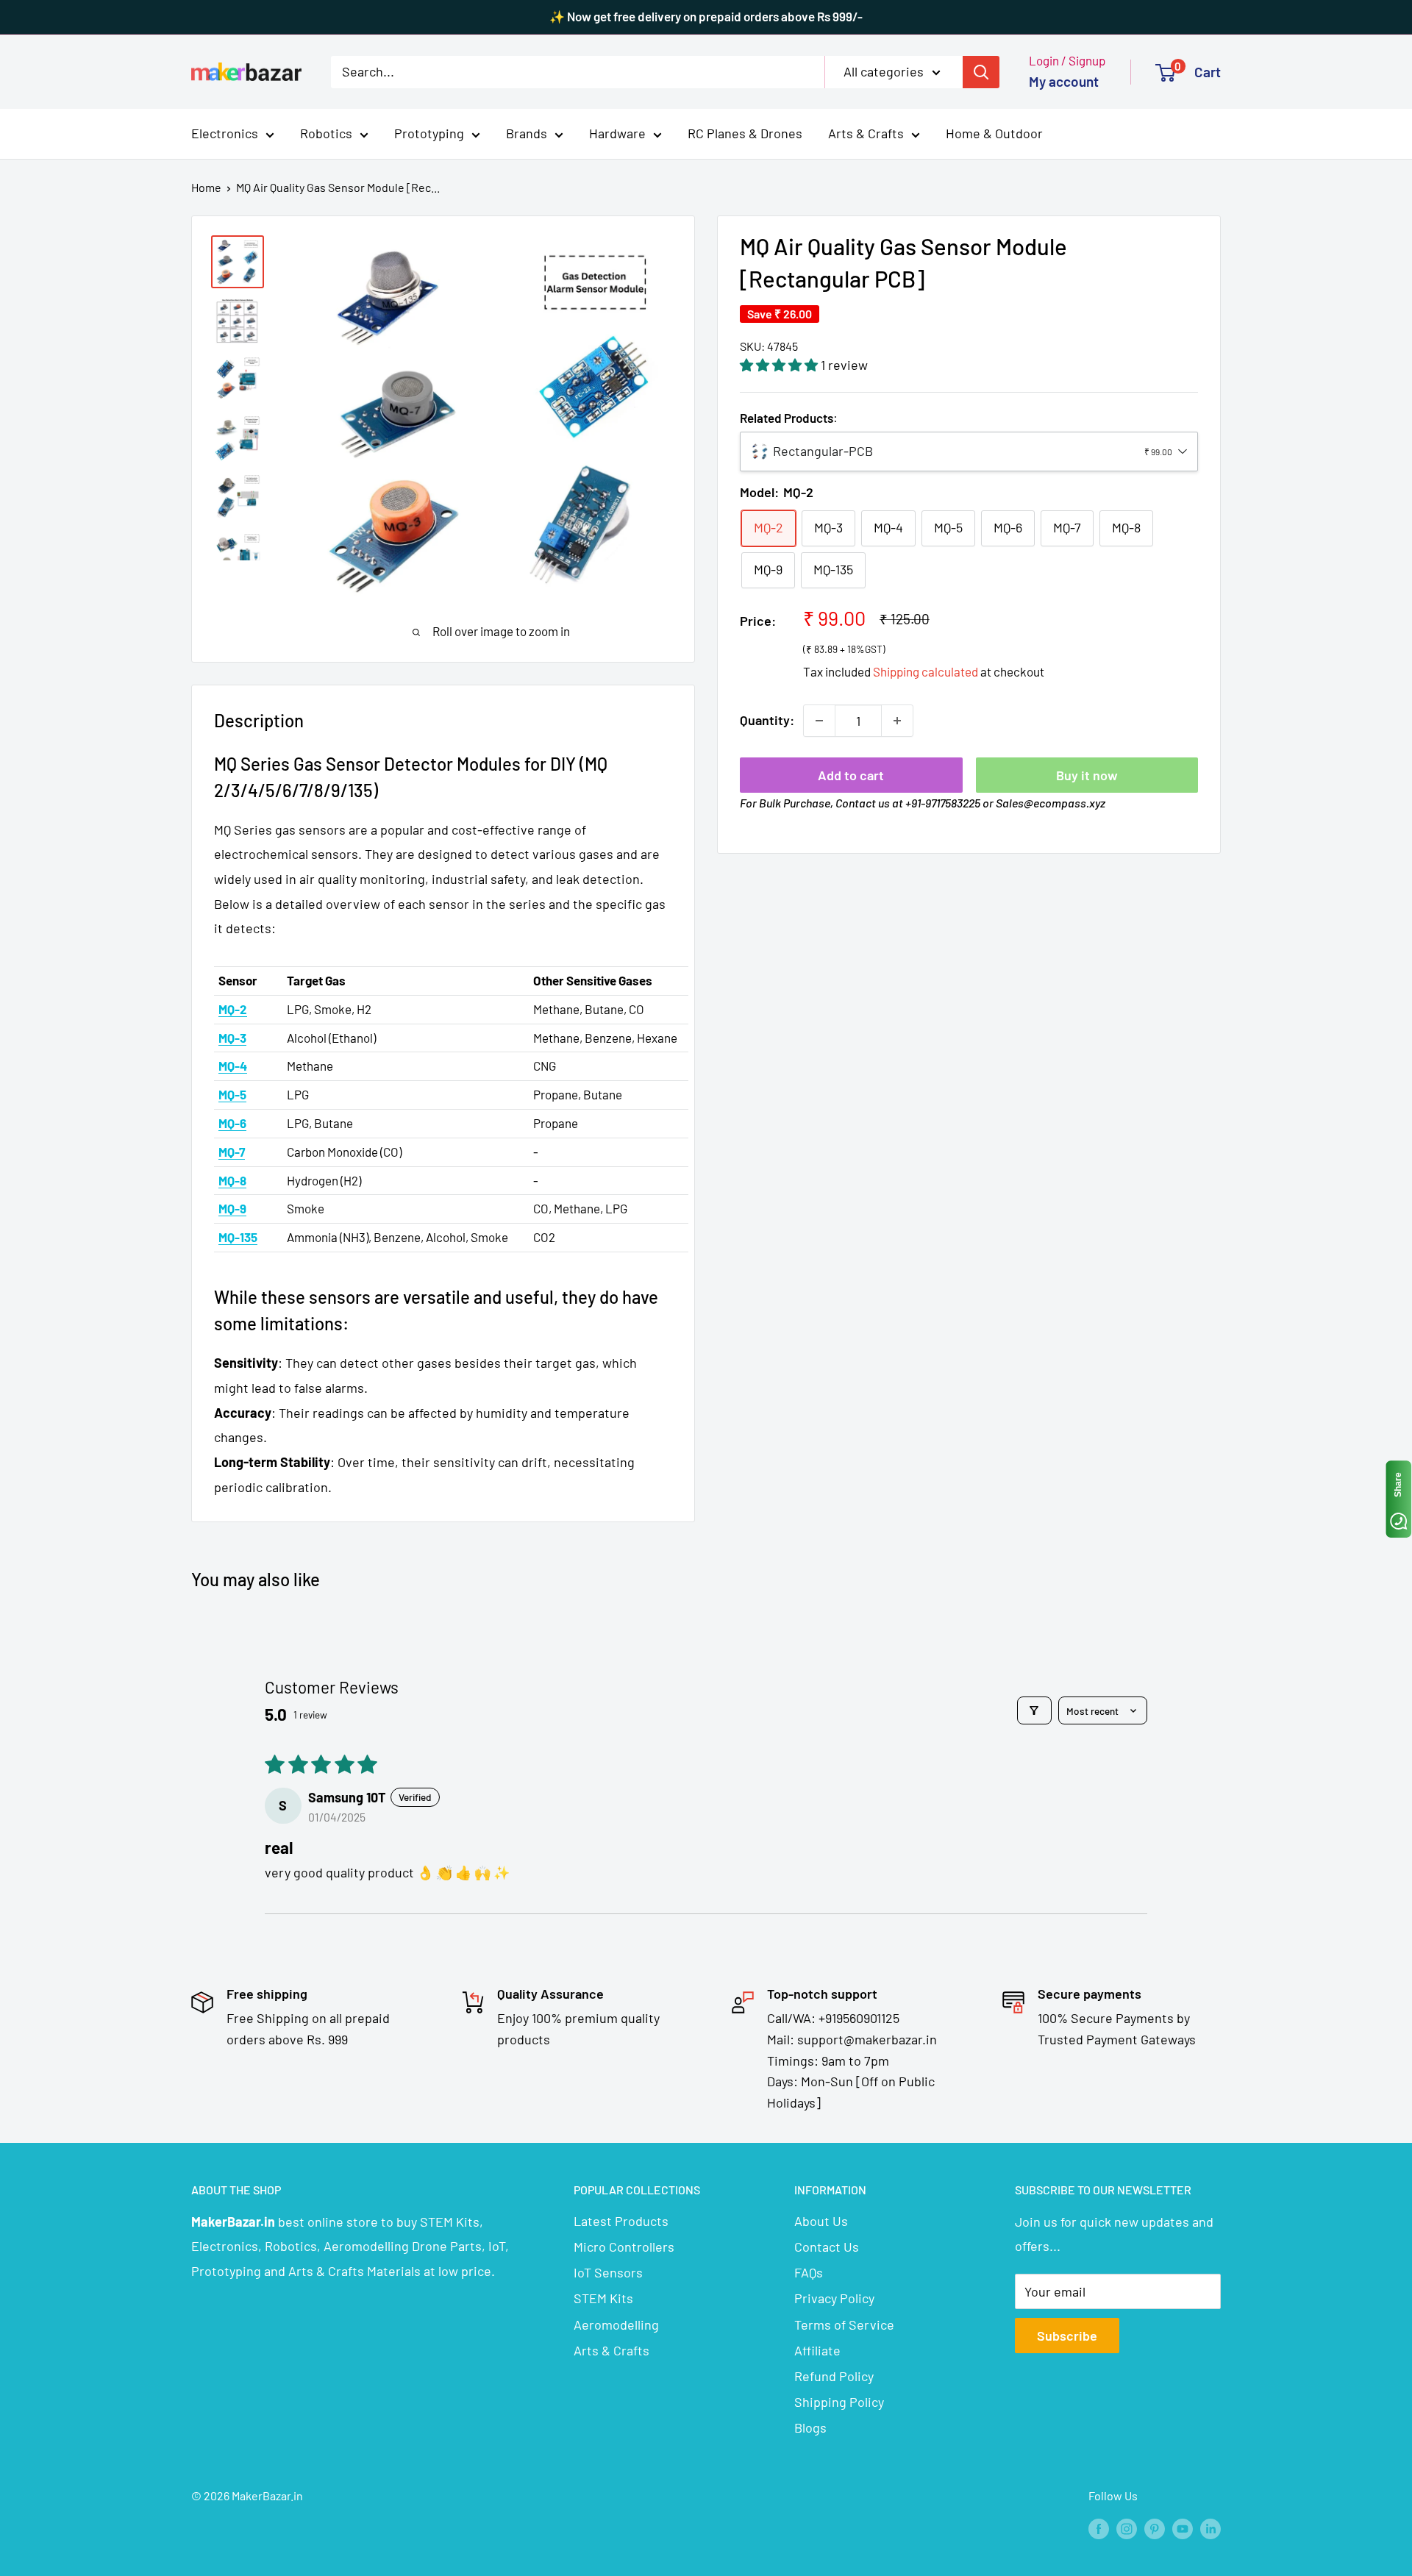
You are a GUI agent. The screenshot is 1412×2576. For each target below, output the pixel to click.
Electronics (225, 133)
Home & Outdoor (994, 133)
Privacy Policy (834, 2298)
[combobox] (969, 452)
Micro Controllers (624, 2247)
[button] (780, 365)
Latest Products (621, 2221)
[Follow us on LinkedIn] (1210, 2528)
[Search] (981, 71)
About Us (821, 2221)
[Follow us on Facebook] (1099, 2528)
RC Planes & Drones (745, 133)
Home (206, 187)
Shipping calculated (926, 671)
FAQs (809, 2272)
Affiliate (817, 2350)
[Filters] (1034, 1710)
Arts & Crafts (866, 133)
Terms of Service (844, 2325)
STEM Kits (603, 2298)
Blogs (810, 2427)
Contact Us (827, 2247)
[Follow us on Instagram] (1127, 2528)
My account (1064, 81)
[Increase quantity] (897, 721)
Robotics (326, 133)
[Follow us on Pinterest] (1155, 2528)
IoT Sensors (608, 2272)
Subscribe (1067, 2336)
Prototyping (429, 133)
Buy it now (1087, 775)
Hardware (617, 133)
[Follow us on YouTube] (1183, 2528)
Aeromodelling (616, 2325)
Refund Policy (834, 2376)
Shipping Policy (839, 2402)
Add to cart (851, 775)
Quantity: (767, 720)
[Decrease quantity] (819, 721)
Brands (527, 133)
